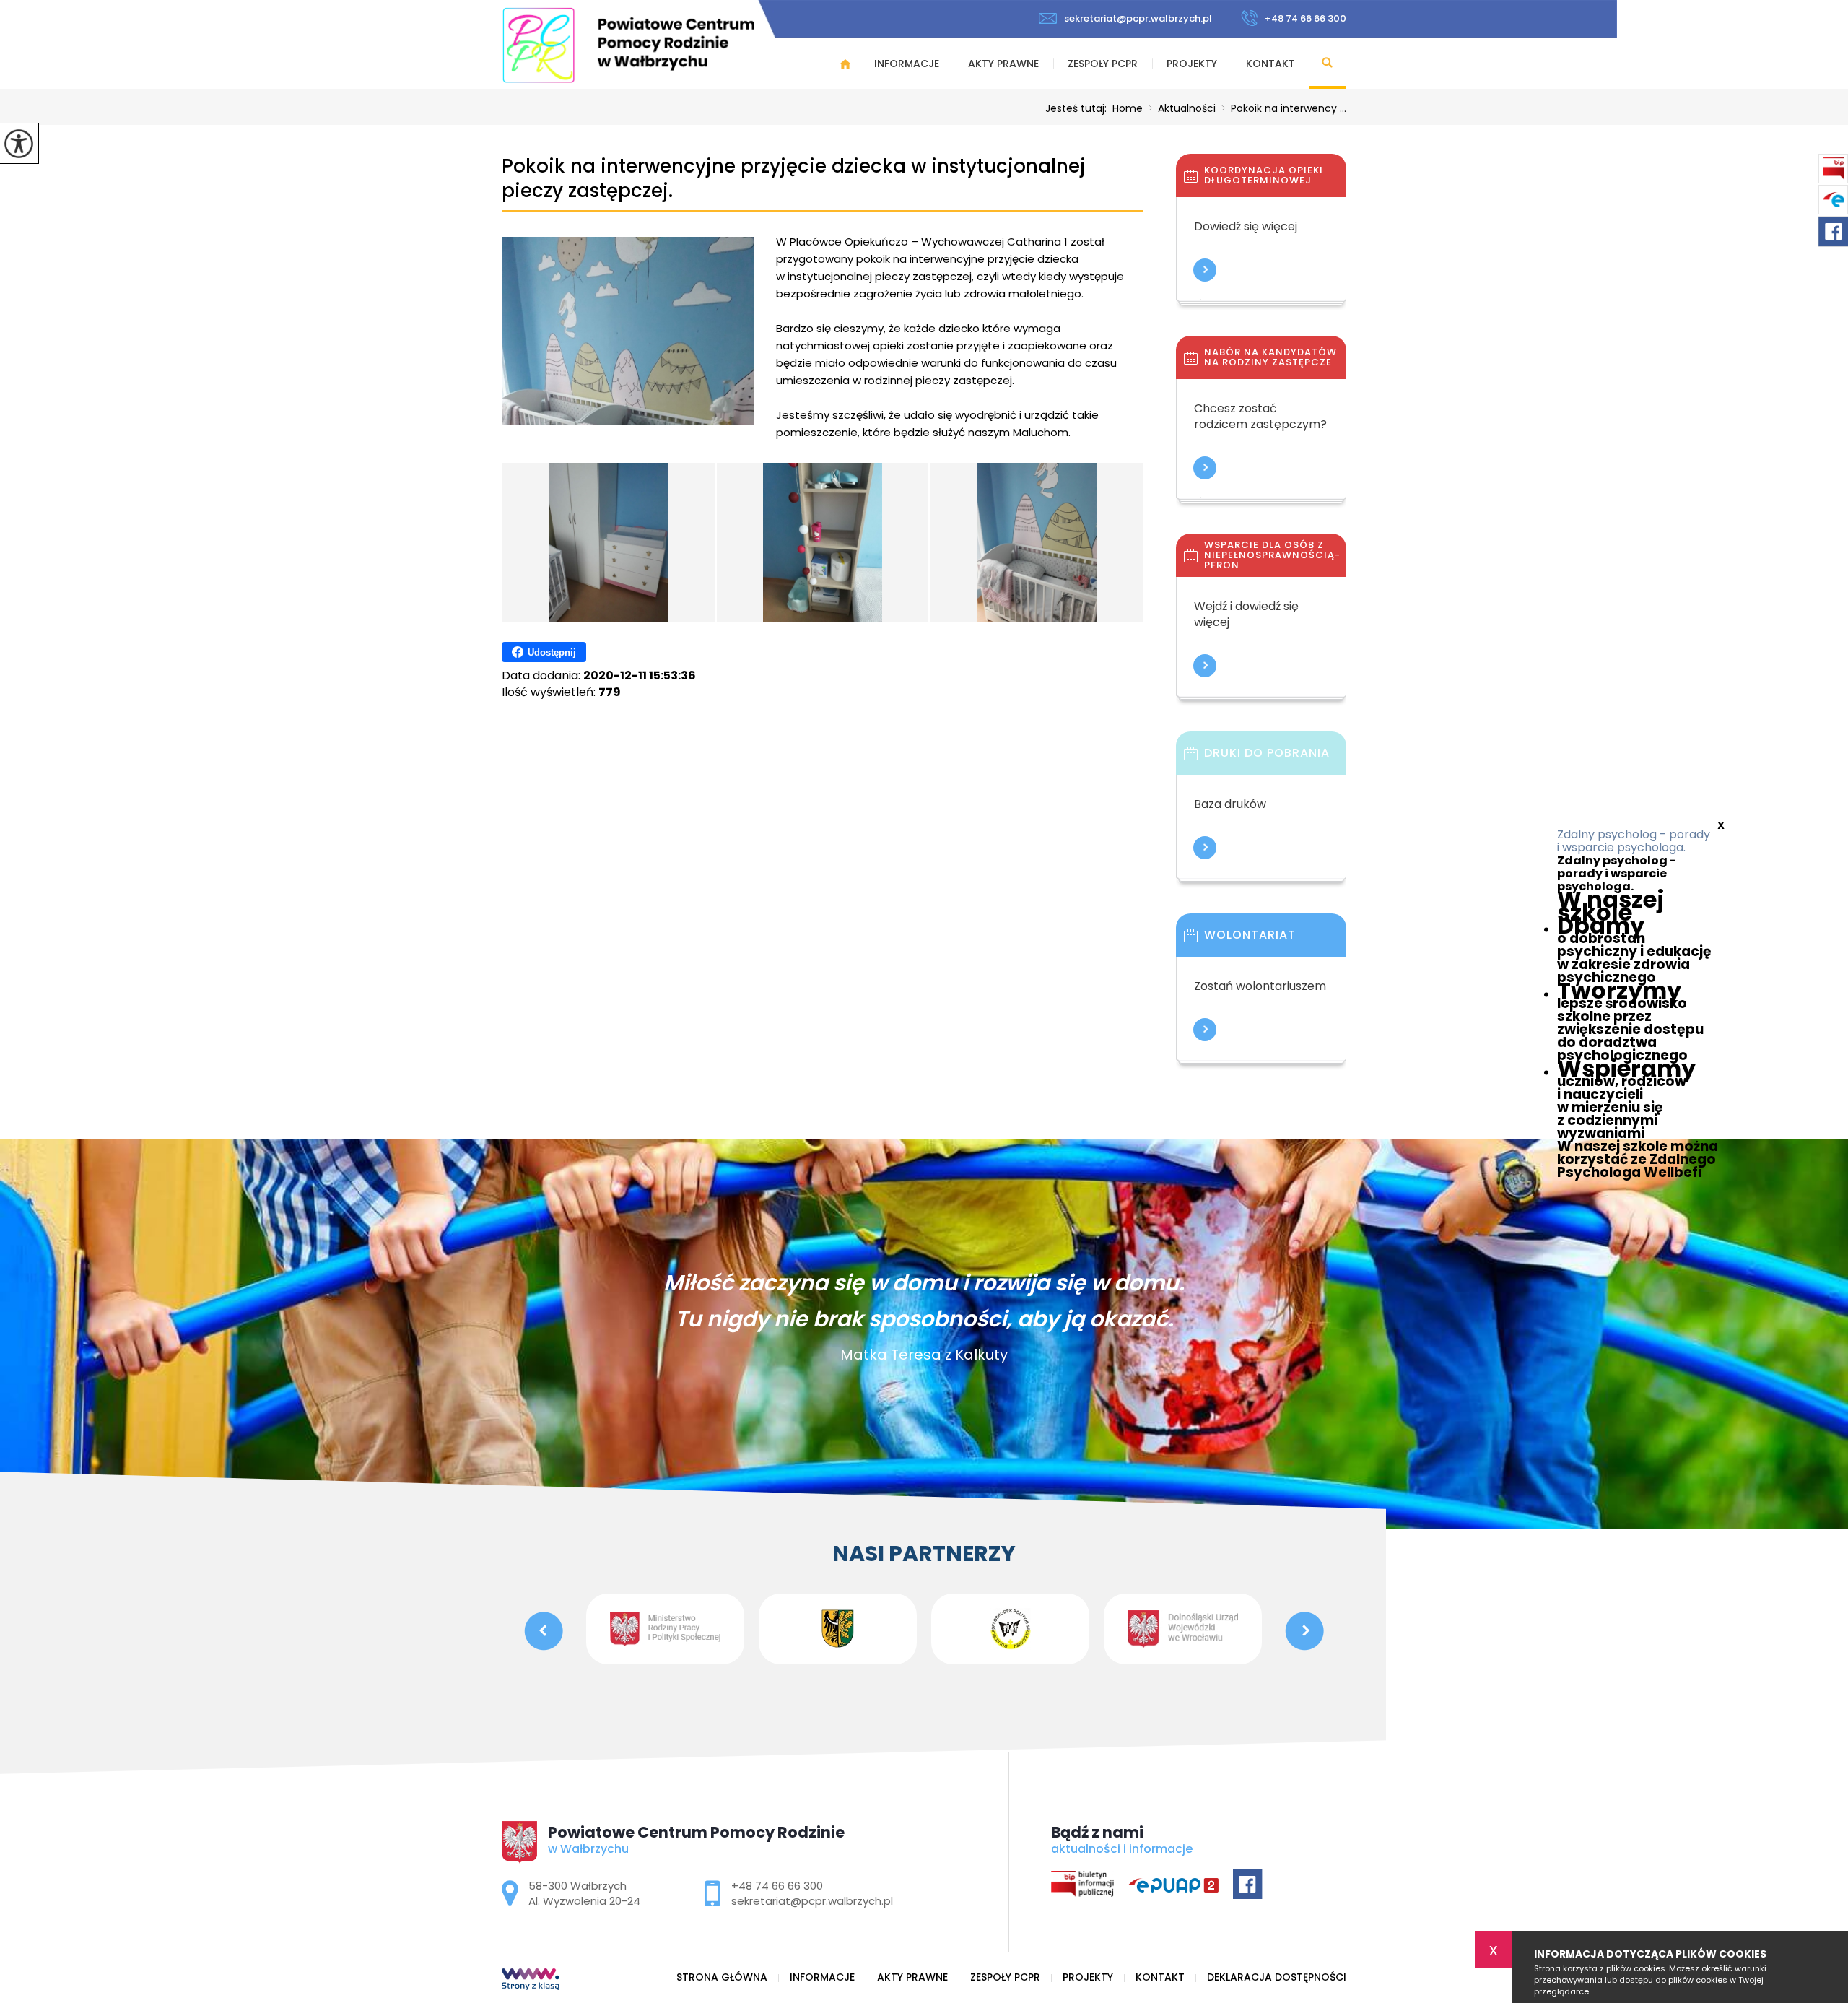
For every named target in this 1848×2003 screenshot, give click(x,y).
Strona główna (845, 64)
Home (1128, 108)
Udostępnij (552, 652)
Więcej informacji (1205, 270)
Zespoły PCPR (1103, 64)
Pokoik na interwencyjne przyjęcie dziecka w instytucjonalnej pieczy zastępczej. (794, 179)
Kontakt (1270, 64)
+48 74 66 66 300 (1306, 18)
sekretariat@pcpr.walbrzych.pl (1138, 18)
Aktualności (1182, 108)
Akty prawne (1003, 64)
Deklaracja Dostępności (1277, 1977)
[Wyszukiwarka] (1328, 64)
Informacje (907, 64)
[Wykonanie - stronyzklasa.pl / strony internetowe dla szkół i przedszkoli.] (531, 1981)
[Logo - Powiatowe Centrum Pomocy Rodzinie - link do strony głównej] (628, 45)
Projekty (1192, 64)
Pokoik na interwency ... (1284, 108)
